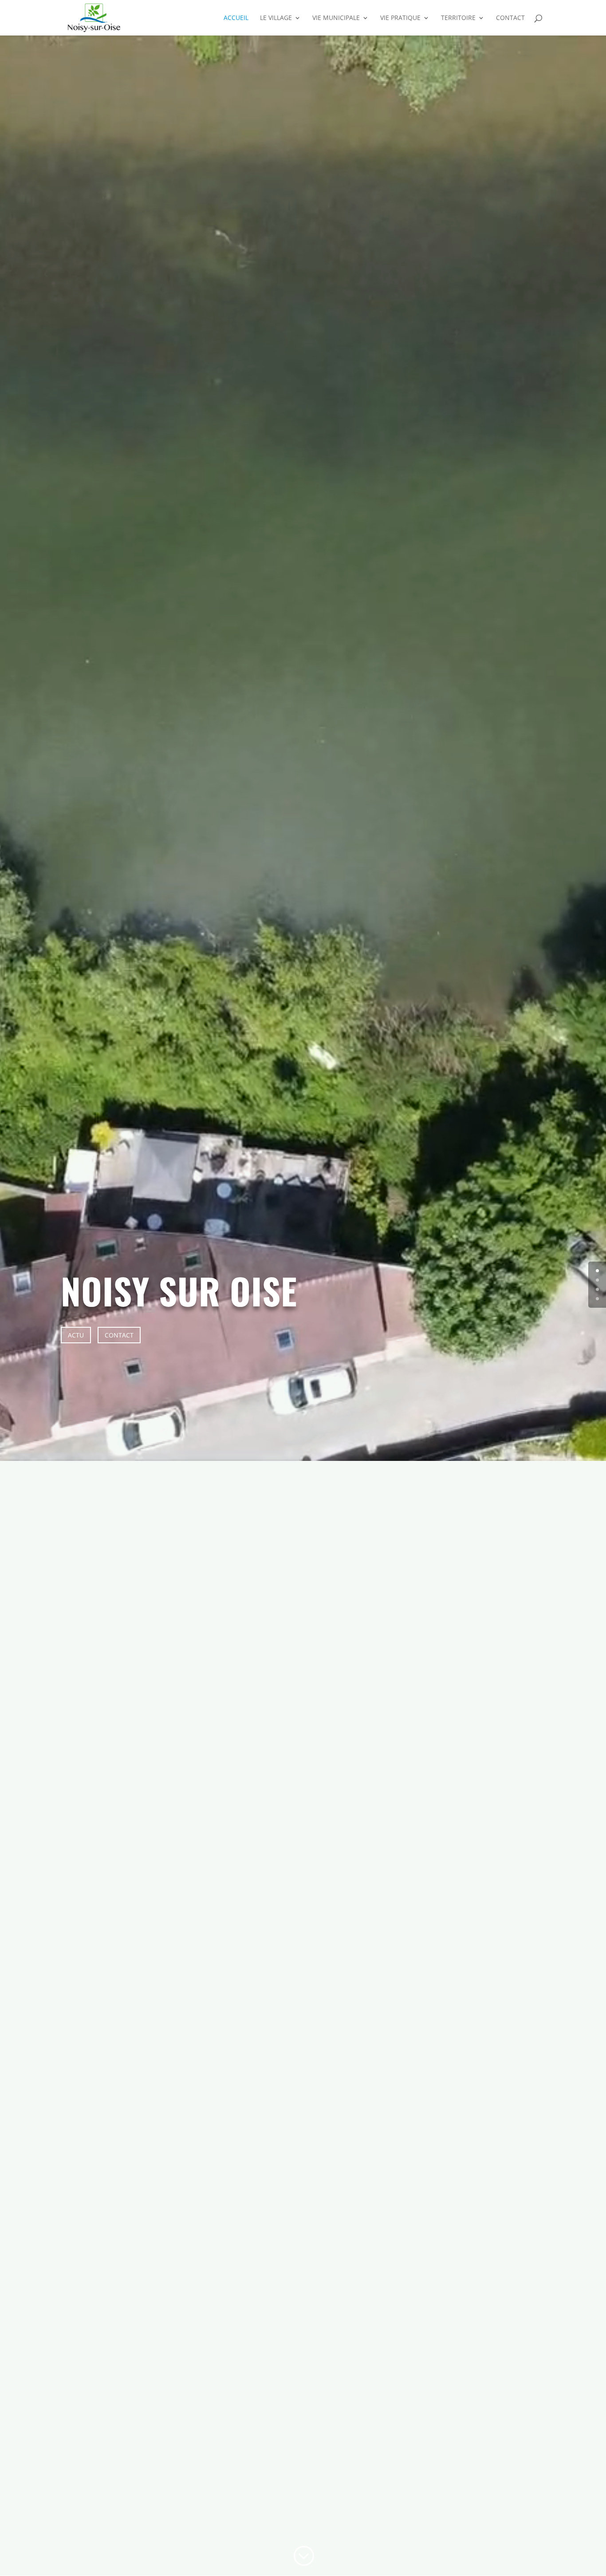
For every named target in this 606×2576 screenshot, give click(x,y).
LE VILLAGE (276, 18)
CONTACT (510, 18)
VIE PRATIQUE (400, 18)
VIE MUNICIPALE (336, 18)
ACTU (76, 1335)
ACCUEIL (236, 18)
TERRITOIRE (458, 18)
